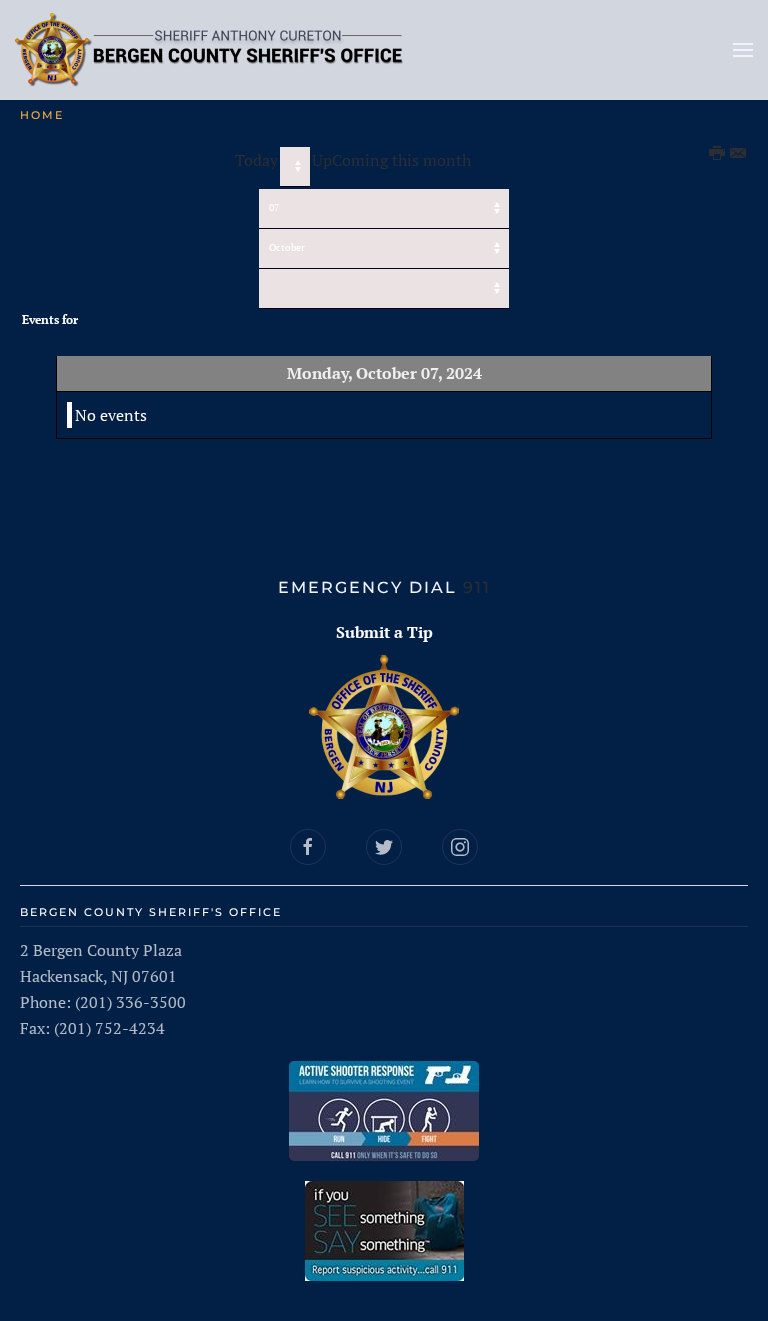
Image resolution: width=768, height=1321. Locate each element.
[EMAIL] (739, 154)
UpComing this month (391, 160)
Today (256, 160)
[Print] (718, 154)
